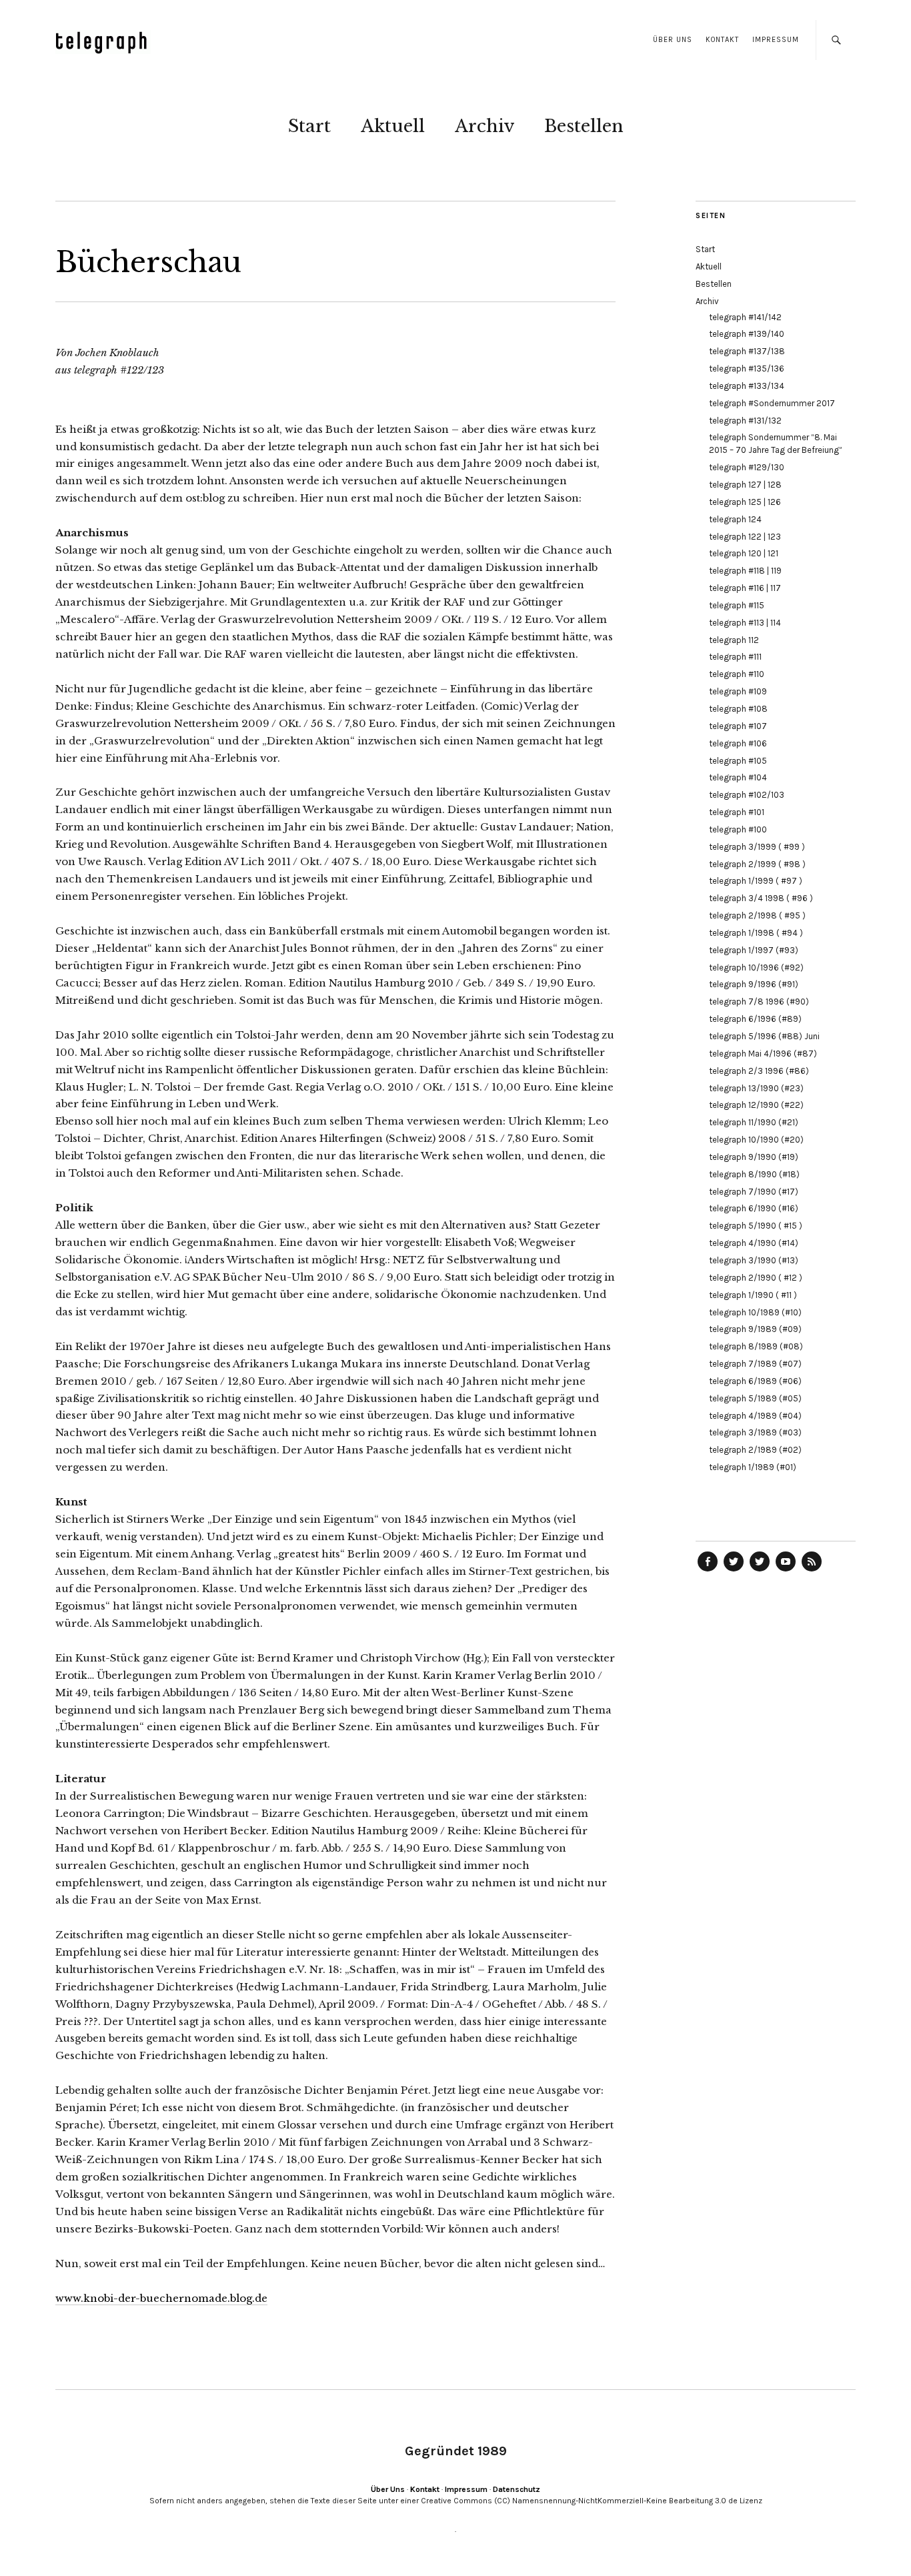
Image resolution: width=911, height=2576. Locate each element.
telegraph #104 (738, 777)
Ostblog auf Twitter (734, 1571)
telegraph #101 (737, 812)
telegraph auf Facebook (708, 1571)
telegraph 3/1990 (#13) (754, 1260)
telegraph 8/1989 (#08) (756, 1346)
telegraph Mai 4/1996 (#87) (763, 1054)
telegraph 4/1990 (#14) (754, 1243)
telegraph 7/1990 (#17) (754, 1192)
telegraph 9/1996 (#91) (754, 984)
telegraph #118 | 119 (745, 571)
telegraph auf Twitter (760, 1571)
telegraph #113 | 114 (745, 623)
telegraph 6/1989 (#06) (755, 1381)
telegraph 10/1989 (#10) (755, 1312)
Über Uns (673, 40)
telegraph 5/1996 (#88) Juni (764, 1036)
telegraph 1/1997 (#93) (754, 950)
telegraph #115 (737, 605)
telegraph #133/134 (747, 386)
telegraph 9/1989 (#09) (755, 1329)
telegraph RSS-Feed (812, 1571)
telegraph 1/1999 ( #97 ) (756, 881)
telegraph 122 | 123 (745, 537)
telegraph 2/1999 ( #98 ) (757, 864)
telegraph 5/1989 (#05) (755, 1398)
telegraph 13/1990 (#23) (756, 1088)
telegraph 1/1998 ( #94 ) (756, 933)
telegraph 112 (734, 640)
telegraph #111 (735, 657)
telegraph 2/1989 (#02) (755, 1450)
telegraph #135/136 (747, 369)
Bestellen (584, 126)
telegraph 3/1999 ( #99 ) (757, 847)
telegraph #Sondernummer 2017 (772, 403)
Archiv (485, 126)
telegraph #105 (738, 761)
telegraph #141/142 (745, 317)
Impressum (776, 40)
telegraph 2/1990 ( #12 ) (756, 1278)
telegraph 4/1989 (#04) (755, 1416)
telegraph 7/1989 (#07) (755, 1364)
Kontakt (722, 40)
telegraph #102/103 (747, 795)
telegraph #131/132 (745, 421)
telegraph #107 (738, 726)
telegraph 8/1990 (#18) (754, 1174)
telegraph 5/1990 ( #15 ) (756, 1226)
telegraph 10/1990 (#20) (756, 1140)
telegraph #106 (738, 743)
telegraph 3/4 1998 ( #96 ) (761, 898)
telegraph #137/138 (747, 351)
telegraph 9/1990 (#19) (754, 1157)
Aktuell (393, 126)
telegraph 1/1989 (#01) (753, 1467)
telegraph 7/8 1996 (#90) (759, 1002)
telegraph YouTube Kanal (786, 1571)
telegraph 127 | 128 (745, 485)
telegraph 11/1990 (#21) (754, 1122)
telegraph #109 (738, 691)
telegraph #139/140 (747, 334)
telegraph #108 (738, 709)
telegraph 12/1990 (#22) (756, 1105)
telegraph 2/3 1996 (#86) (759, 1071)
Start (309, 126)
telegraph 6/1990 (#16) (754, 1208)
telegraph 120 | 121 (744, 553)
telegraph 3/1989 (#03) (755, 1432)
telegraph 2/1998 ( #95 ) (757, 915)
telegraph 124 (735, 519)
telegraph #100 (738, 829)
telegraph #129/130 (747, 467)
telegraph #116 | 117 (745, 588)
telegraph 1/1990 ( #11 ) (753, 1295)
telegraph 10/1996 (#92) (756, 968)
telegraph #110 (737, 674)
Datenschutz (517, 2489)
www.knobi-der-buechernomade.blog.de (161, 2298)
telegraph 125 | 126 (745, 502)
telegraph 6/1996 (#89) (755, 1019)
